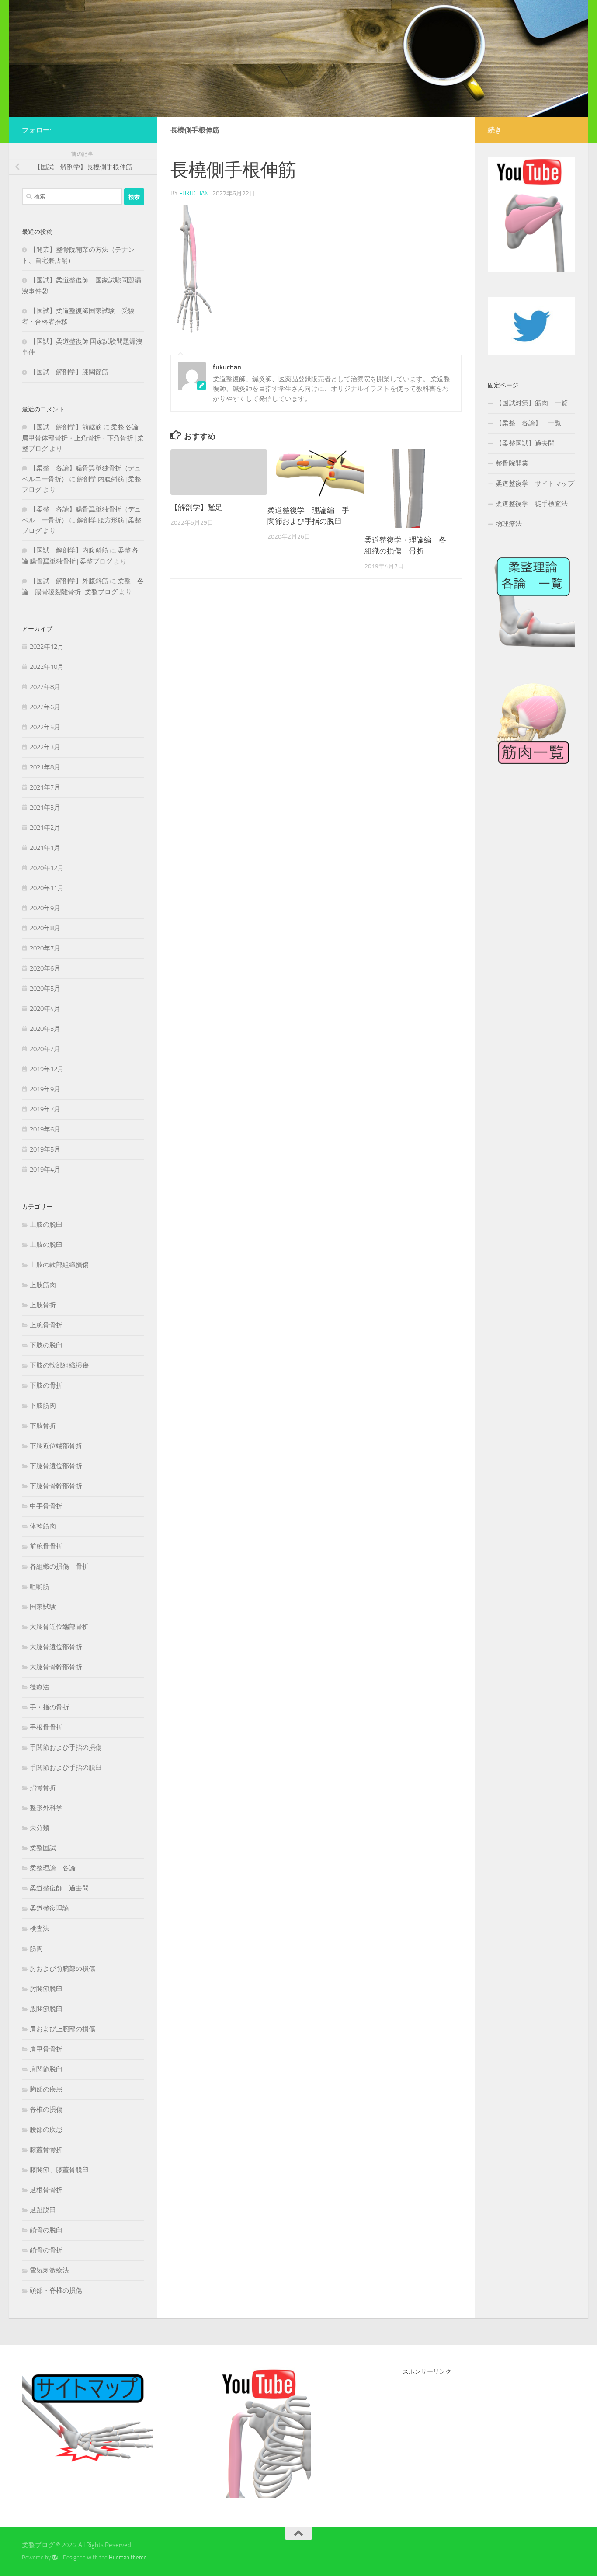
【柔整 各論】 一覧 (528, 423)
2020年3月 (45, 1029)
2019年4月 (45, 1170)
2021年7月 (45, 787)
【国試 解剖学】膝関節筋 (69, 372)
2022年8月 (45, 687)
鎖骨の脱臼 (46, 2230)
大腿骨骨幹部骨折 (56, 1667)
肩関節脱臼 (46, 2069)
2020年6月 (45, 968)
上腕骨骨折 (46, 1325)
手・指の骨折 (49, 1707)
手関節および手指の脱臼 (66, 1768)
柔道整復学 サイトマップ (535, 484)
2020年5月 (45, 989)
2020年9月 (45, 908)
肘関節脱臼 (46, 1989)
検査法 (40, 1929)
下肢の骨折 (46, 1385)
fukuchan (194, 193)
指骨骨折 (43, 1788)
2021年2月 (45, 828)
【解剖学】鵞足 (196, 507)
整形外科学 (46, 1808)
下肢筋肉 (43, 1406)
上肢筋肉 (43, 1285)
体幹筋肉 (43, 1526)
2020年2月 (45, 1049)
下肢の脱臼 (46, 1345)
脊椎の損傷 (46, 2110)
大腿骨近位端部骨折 (59, 1627)
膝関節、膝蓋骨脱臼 (59, 2170)
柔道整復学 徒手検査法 (532, 504)
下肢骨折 (43, 1426)
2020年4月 (45, 1009)
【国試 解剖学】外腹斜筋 (69, 581)
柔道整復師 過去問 (59, 1888)
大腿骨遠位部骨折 (56, 1647)
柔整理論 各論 (53, 1868)
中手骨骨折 (46, 1506)
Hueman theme (128, 2557)
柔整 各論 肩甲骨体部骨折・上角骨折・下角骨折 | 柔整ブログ (83, 438)
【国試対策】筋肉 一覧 (532, 403)
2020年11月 (47, 888)
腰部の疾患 (46, 2130)
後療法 (40, 1687)
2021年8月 (45, 767)
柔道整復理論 (49, 1908)
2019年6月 (45, 1129)
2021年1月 (45, 848)
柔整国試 (43, 1848)
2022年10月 (47, 667)
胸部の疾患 (46, 2089)
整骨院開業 (512, 463)
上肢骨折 (43, 1305)
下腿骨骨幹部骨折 (56, 1486)
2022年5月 (45, 727)
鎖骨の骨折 (46, 2250)
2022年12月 (47, 647)
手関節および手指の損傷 (66, 1748)
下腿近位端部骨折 (56, 1446)
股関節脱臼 (46, 2009)
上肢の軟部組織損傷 (59, 1265)
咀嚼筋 (40, 1587)
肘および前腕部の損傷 (62, 1969)
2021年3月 (45, 808)
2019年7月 (45, 1109)
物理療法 (509, 524)
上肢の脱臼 (46, 1225)
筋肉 (36, 1949)
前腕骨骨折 (46, 1546)
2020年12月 (47, 868)
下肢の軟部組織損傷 (59, 1365)
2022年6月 (45, 707)
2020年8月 (45, 928)
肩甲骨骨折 (46, 2049)
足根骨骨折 (46, 2190)
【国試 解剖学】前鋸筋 (66, 427)
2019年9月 (45, 1089)
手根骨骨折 (46, 1727)
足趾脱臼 (43, 2210)
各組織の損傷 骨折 (59, 1566)
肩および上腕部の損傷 (62, 2029)
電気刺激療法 (49, 2270)
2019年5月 (45, 1149)
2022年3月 (45, 747)
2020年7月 (45, 948)
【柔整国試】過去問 (525, 443)
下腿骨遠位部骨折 (56, 1466)
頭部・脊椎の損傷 (56, 2291)
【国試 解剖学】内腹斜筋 (69, 550)
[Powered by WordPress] (55, 2557)
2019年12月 (47, 1069)
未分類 (40, 1828)
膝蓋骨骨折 (46, 2150)
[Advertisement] (468, 2434)
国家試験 (43, 1607)
